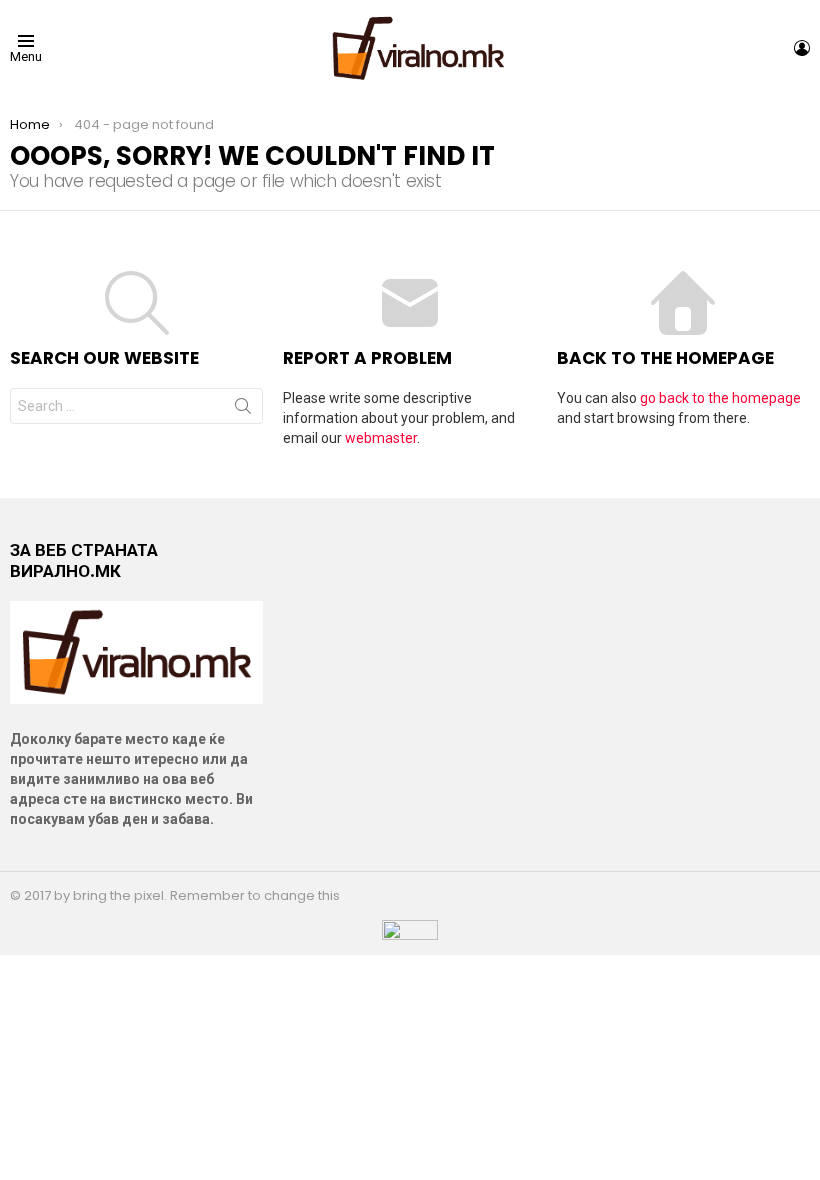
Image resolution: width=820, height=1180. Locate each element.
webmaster (381, 438)
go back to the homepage (720, 398)
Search (243, 410)
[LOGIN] (802, 48)
